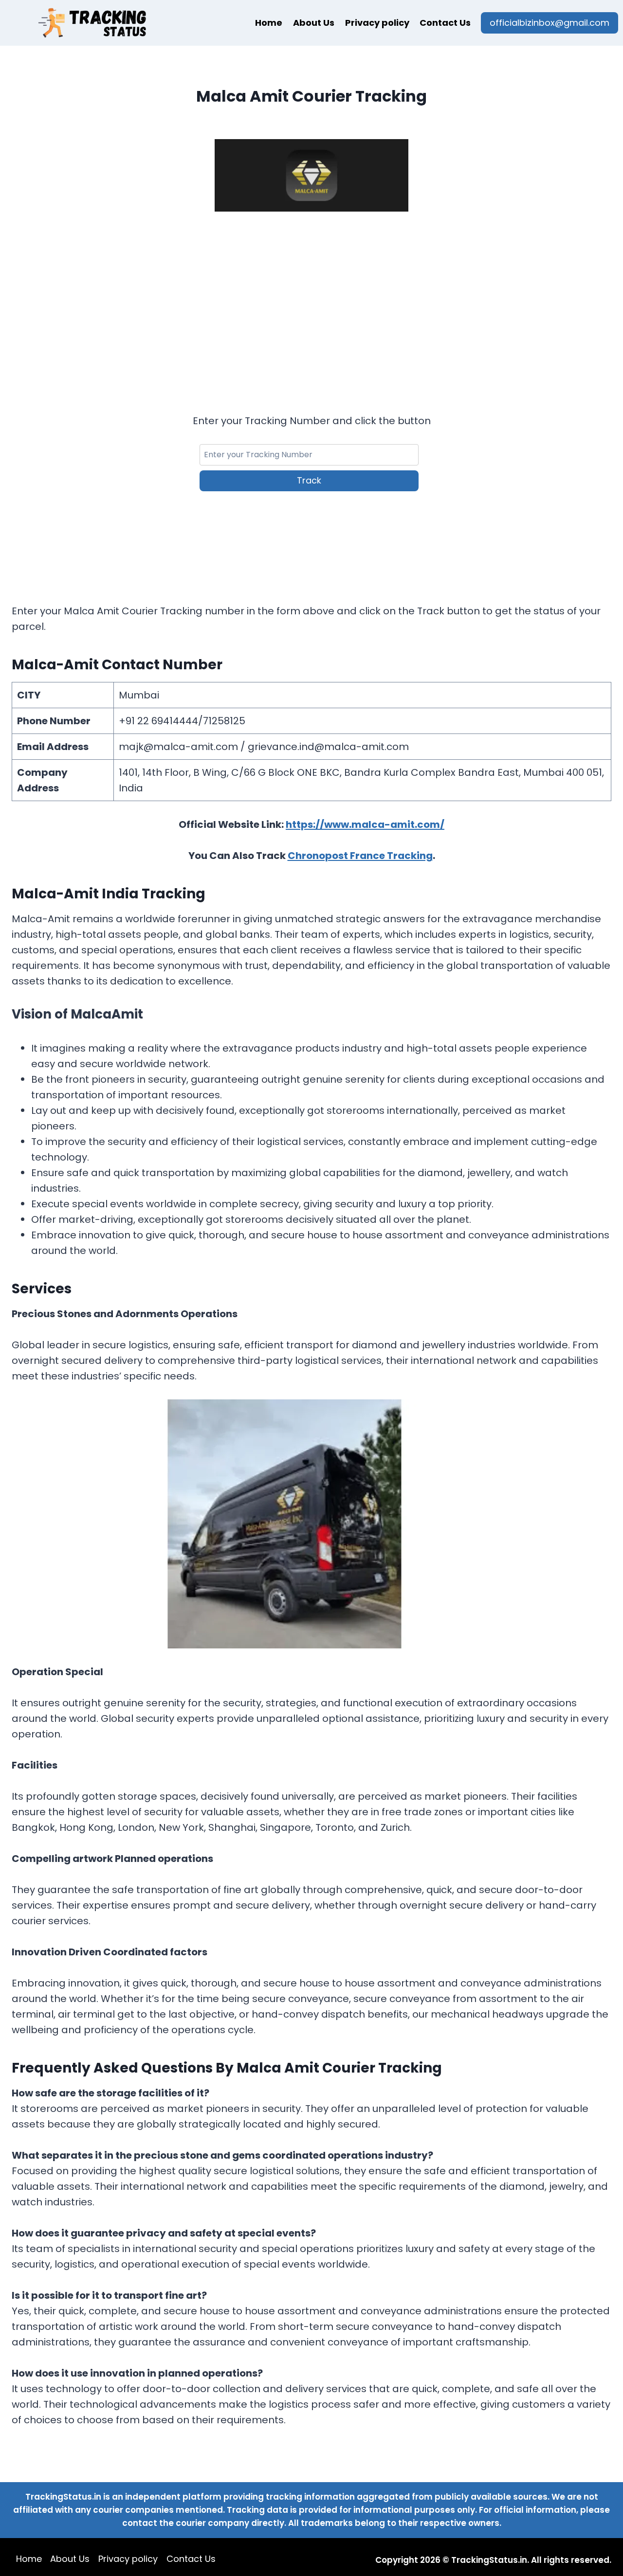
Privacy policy (377, 23)
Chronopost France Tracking (360, 856)
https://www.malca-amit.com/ (365, 824)
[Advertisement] (311, 300)
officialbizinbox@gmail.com (550, 23)
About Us (314, 23)
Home (269, 23)
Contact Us (445, 23)
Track (309, 480)
